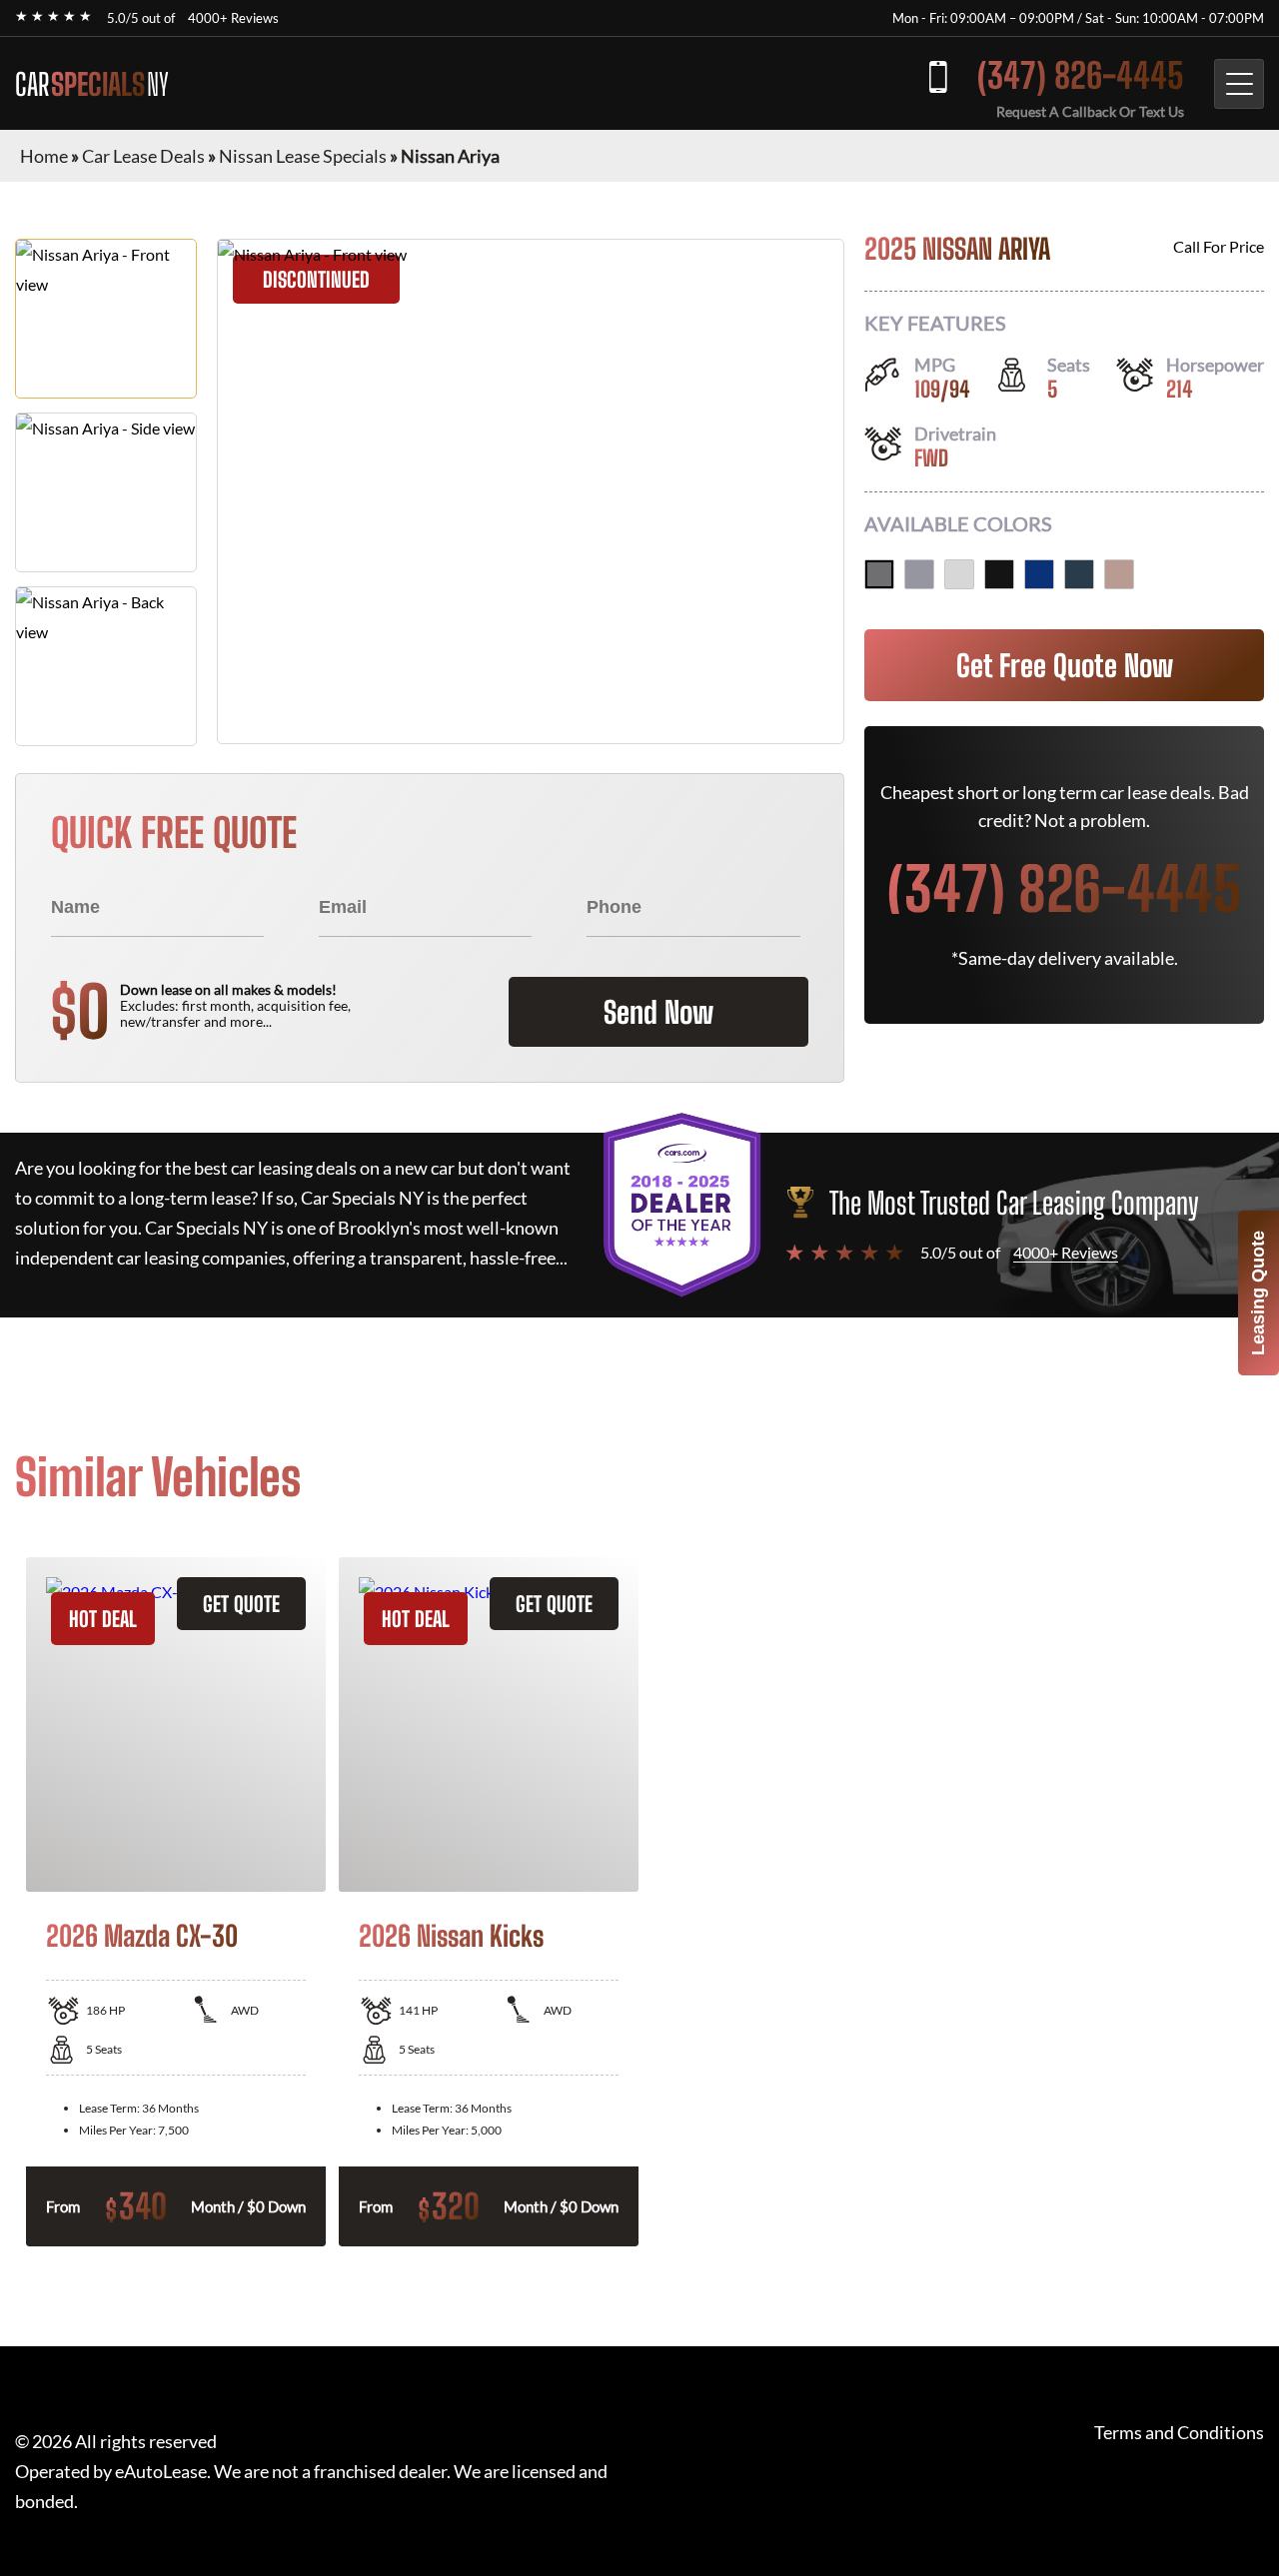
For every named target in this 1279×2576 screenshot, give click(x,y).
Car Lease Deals (143, 156)
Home (44, 156)
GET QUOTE (241, 1604)
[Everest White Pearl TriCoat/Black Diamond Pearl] (959, 574)
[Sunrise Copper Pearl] (1119, 574)
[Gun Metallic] (879, 574)
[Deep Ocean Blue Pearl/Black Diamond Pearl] (1039, 574)
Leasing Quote (1258, 1293)
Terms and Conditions (1179, 2433)
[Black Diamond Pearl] (999, 574)
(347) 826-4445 (1081, 75)
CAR (92, 84)
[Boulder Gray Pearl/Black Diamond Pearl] (919, 574)
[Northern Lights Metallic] (1079, 574)
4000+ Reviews (233, 18)
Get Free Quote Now (1065, 665)
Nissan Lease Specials (303, 156)
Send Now (658, 1012)
